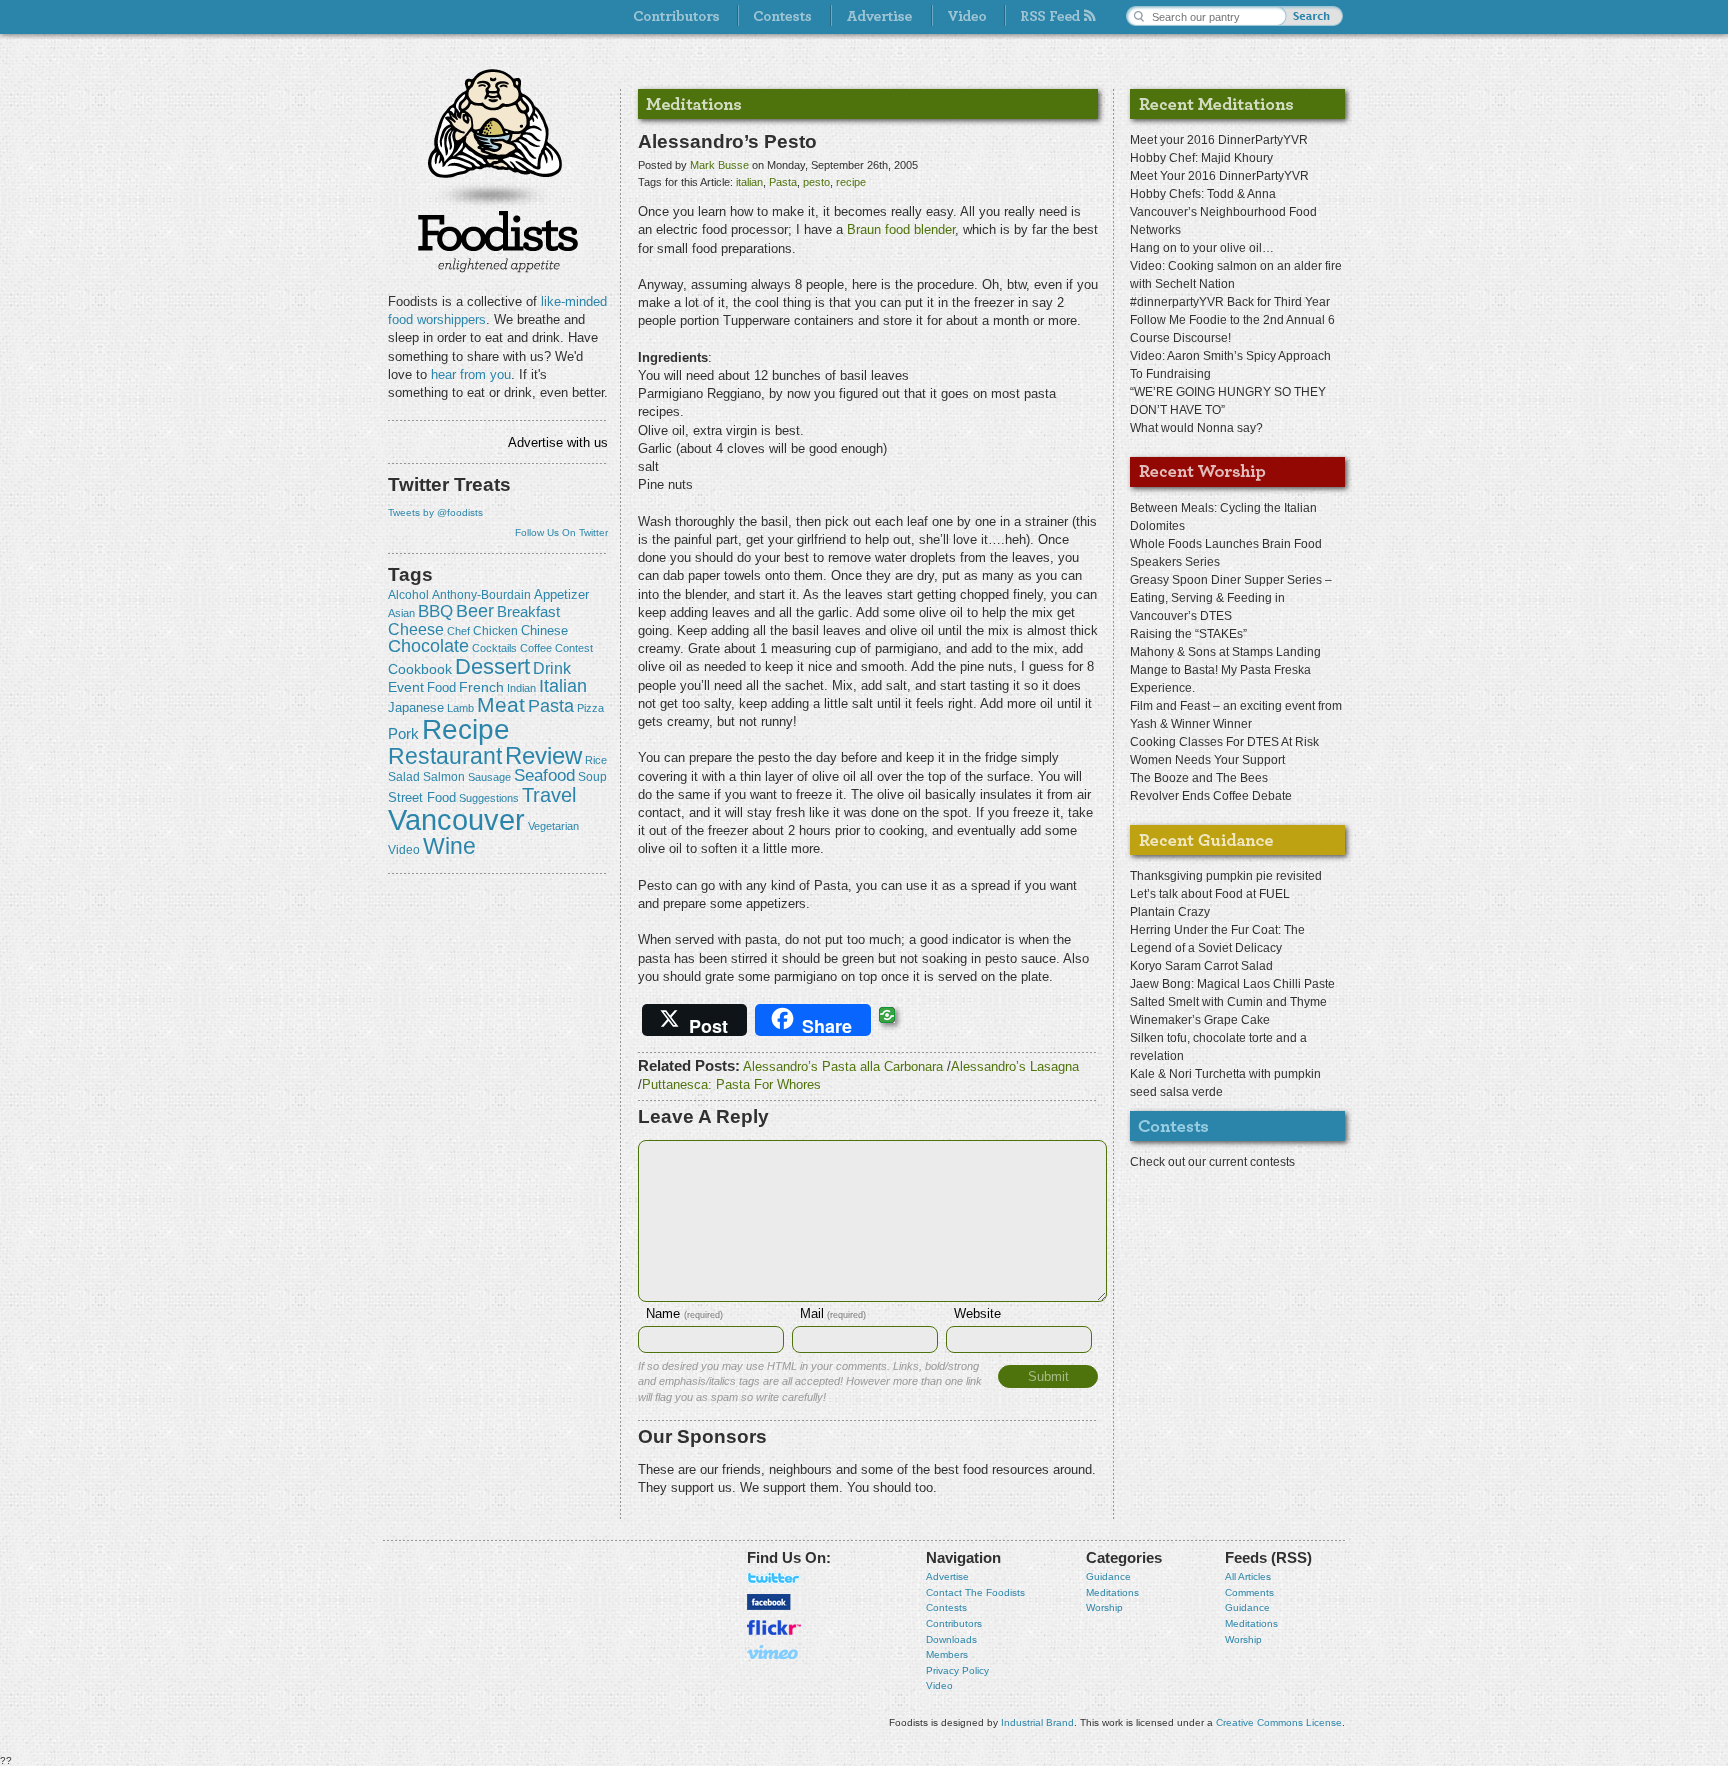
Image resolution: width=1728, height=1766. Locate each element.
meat (501, 704)
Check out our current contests (1212, 1162)
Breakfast (528, 611)
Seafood (544, 775)
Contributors (954, 1623)
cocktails (494, 648)
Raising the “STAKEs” (1188, 634)
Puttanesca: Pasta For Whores (731, 1084)
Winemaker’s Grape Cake (1200, 1020)
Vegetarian (553, 826)
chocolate (428, 645)
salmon (444, 777)
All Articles (1248, 1576)
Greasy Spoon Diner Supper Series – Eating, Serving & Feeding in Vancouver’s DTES (1231, 598)
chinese (544, 631)
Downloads (951, 1639)
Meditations (1112, 1592)
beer (475, 611)
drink (552, 668)
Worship (1104, 1607)
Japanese (416, 707)
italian (563, 686)
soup (592, 777)
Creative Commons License (1279, 1722)
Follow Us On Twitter (561, 532)
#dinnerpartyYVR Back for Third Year (1230, 302)
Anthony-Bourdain (481, 595)
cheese (416, 629)
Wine (449, 846)
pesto (816, 182)
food (441, 687)
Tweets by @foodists (435, 512)
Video (939, 1685)
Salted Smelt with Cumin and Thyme (1228, 1002)
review (543, 755)
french (481, 687)
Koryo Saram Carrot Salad (1201, 966)
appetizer (561, 594)
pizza (590, 708)
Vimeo (774, 1652)
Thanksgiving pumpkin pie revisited (1226, 876)
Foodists (498, 240)
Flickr (774, 1627)
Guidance (1108, 1576)
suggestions (489, 798)
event (406, 687)
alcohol (408, 595)
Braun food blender (901, 229)
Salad (404, 777)
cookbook (420, 669)
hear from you (471, 374)
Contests (946, 1607)
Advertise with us (558, 442)
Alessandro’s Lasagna (1015, 1066)
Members (947, 1654)
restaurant (445, 756)
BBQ (435, 611)
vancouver (456, 819)
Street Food (422, 798)
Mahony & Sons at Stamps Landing (1225, 652)
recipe (466, 729)
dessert (492, 666)
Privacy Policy (957, 1670)
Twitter (774, 1578)
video (404, 850)
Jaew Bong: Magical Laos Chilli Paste (1232, 984)
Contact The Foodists (975, 1592)
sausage (489, 777)
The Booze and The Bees (1199, 778)
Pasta (551, 706)
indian (521, 688)
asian (401, 613)
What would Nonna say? (1196, 428)
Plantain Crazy (1170, 912)
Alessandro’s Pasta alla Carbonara (843, 1066)
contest (574, 648)
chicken (495, 631)
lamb (460, 708)
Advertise (947, 1576)
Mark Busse (719, 165)
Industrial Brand (1037, 1722)
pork (403, 734)
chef (458, 631)
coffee (536, 648)
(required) (684, 1315)
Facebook (769, 1602)
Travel (549, 794)
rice (596, 760)
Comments (1249, 1592)
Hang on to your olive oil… (1202, 248)
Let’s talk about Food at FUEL (1210, 894)
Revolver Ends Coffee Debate (1211, 796)
